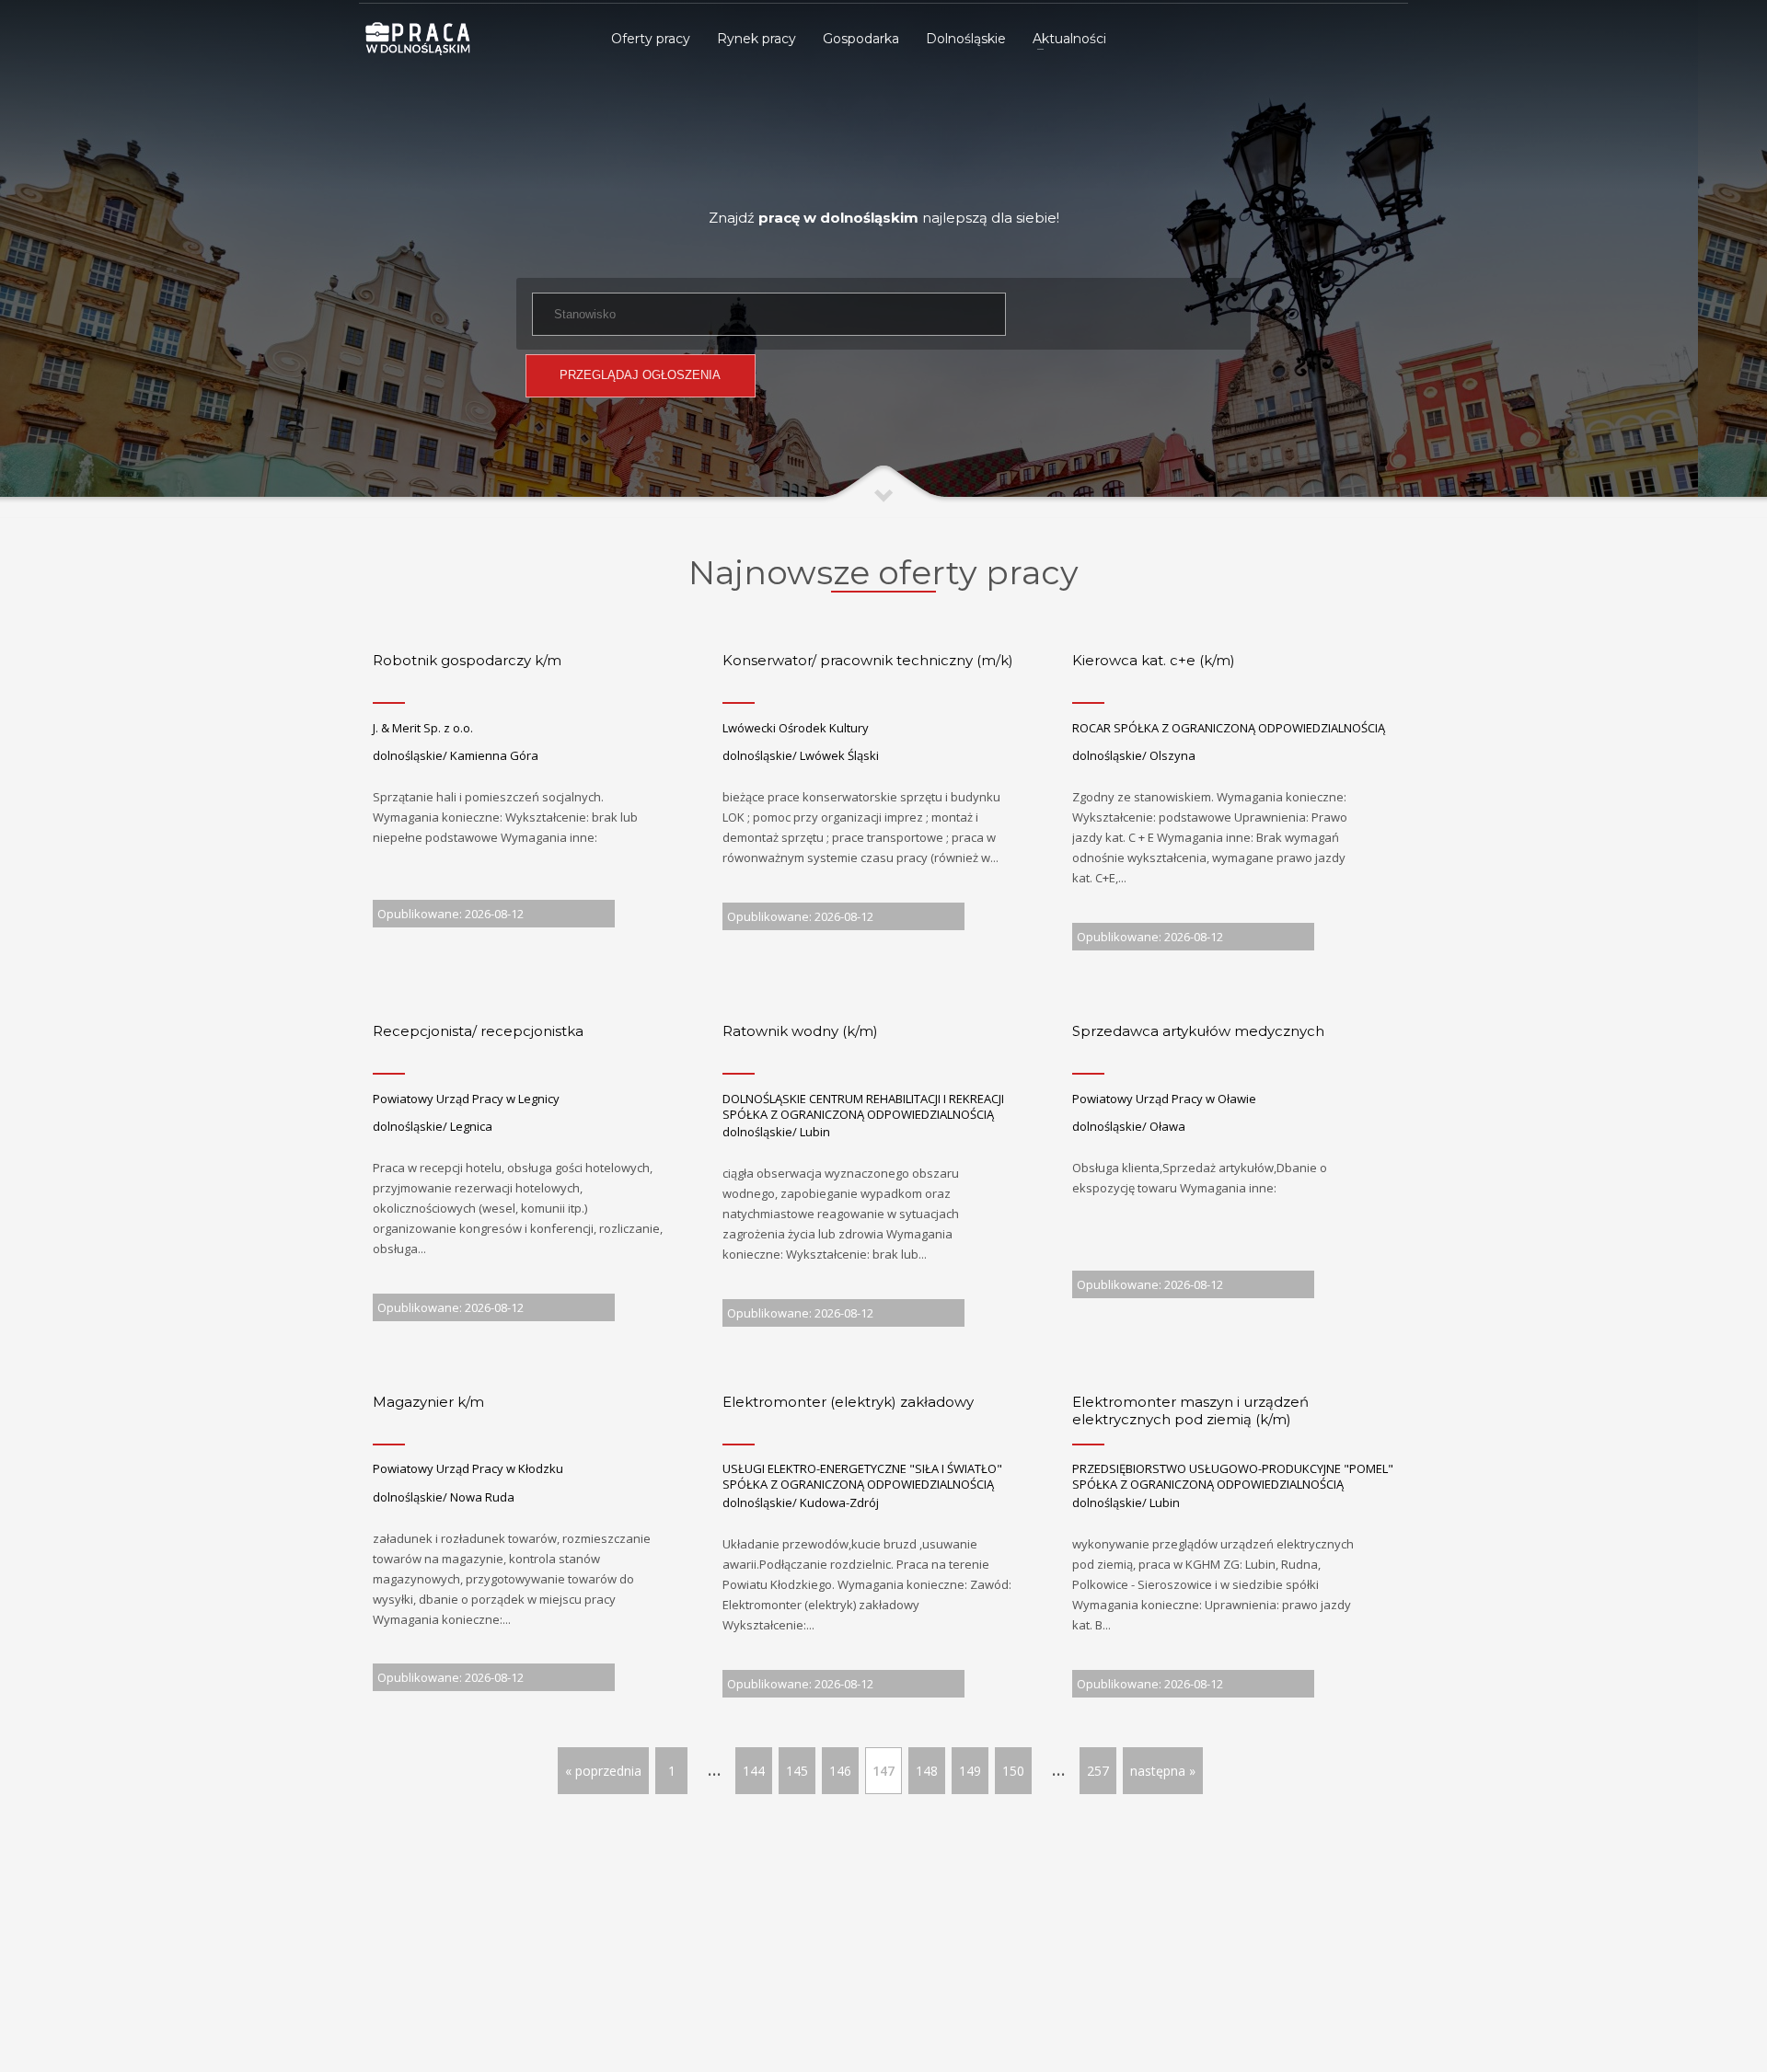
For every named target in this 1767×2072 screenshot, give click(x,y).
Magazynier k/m (428, 1402)
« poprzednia (603, 1771)
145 (797, 1771)
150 (1013, 1771)
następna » (1163, 1771)
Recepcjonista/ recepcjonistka (478, 1031)
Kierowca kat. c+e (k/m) (1154, 660)
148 (927, 1771)
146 (840, 1771)
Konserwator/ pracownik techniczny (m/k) (868, 660)
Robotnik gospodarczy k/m (467, 660)
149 (970, 1771)
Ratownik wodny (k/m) (800, 1031)
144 (754, 1771)
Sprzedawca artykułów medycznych (1198, 1031)
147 (883, 1771)
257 (1098, 1771)
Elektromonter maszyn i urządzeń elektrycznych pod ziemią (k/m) (1190, 1411)
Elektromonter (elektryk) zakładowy (848, 1402)
